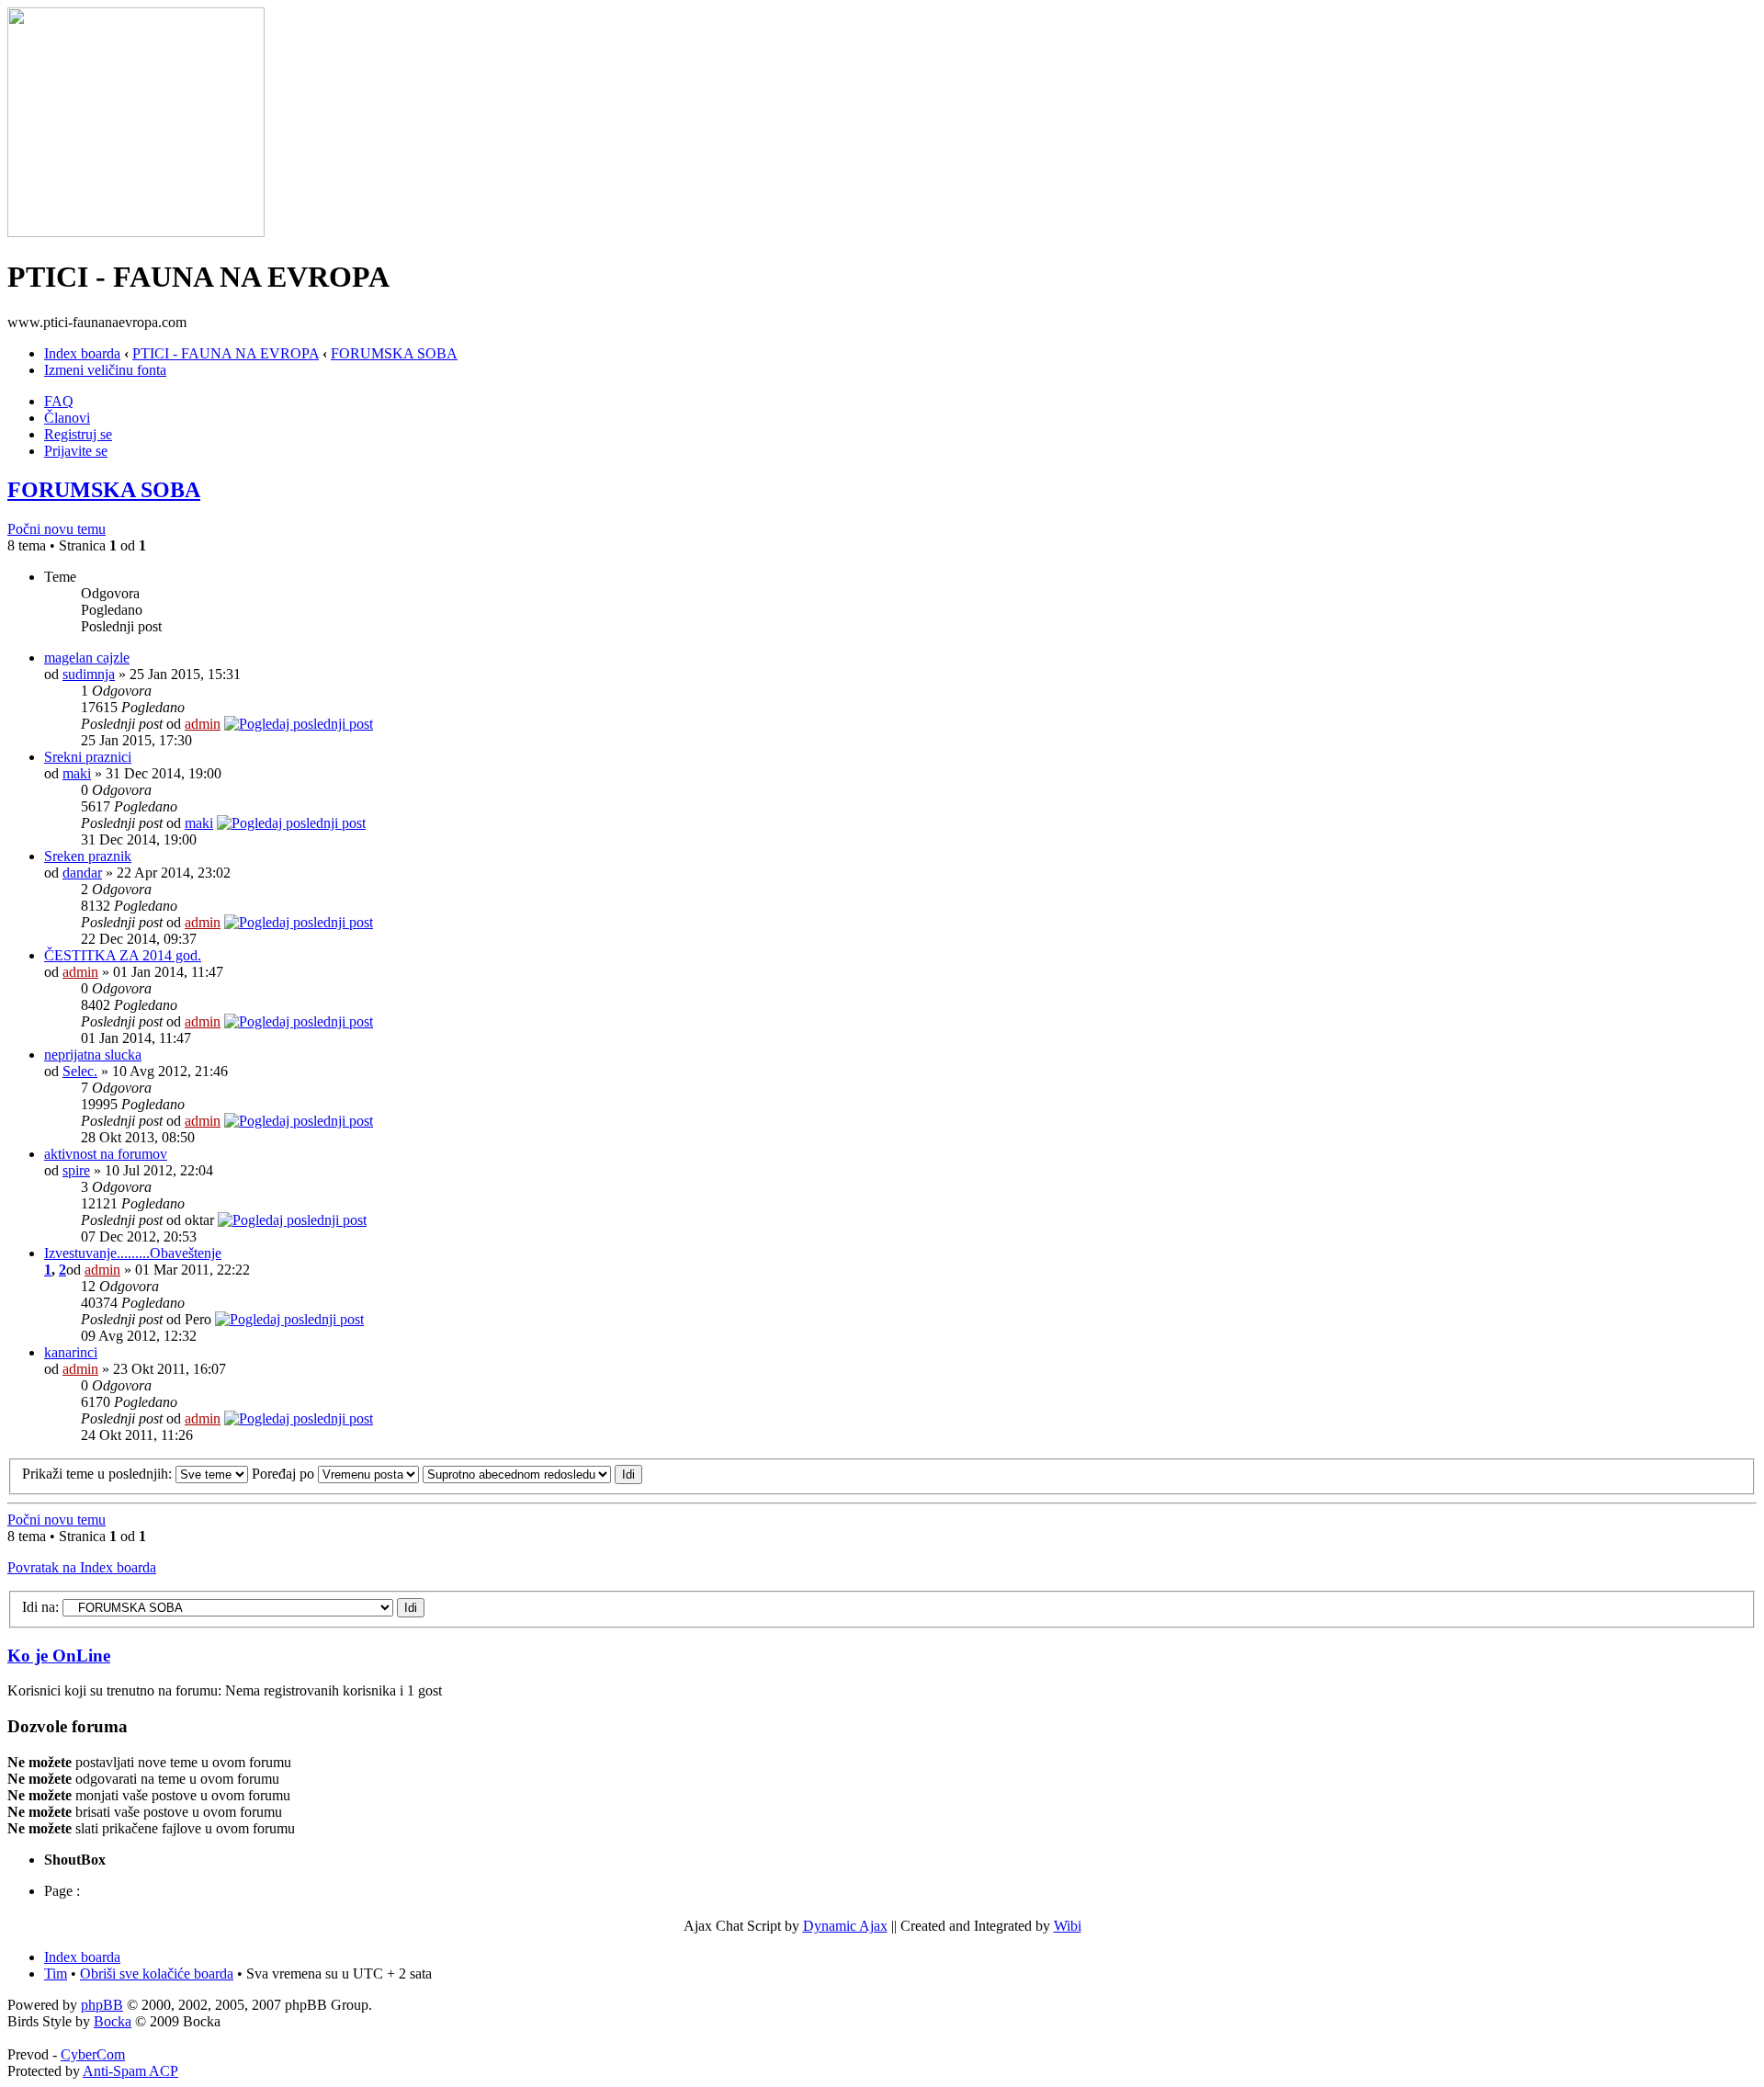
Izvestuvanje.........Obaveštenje (133, 1253)
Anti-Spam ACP (130, 2071)
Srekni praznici (88, 757)
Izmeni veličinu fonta (105, 370)
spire (76, 1170)
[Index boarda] (136, 232)
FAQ (59, 401)
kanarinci (71, 1352)
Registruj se (78, 434)
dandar (82, 873)
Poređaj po (285, 1474)
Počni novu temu (57, 529)
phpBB (102, 2005)
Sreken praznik (88, 856)
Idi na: (40, 1607)
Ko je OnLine (59, 1656)
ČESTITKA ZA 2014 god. (123, 955)
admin (203, 724)
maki (77, 773)
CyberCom (93, 2054)
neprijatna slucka (93, 1055)
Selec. (80, 1071)
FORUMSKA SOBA (394, 353)
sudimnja (89, 674)
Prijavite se (76, 451)
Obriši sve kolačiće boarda (157, 1974)
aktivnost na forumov (106, 1154)
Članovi (67, 418)
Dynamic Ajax (845, 1926)
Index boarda (82, 353)
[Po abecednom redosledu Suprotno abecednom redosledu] (532, 1474)
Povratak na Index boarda (82, 1567)
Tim (56, 1974)
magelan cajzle (87, 658)
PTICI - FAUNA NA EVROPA (226, 353)
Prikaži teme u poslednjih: (99, 1474)
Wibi (1068, 1926)
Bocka (113, 2021)
